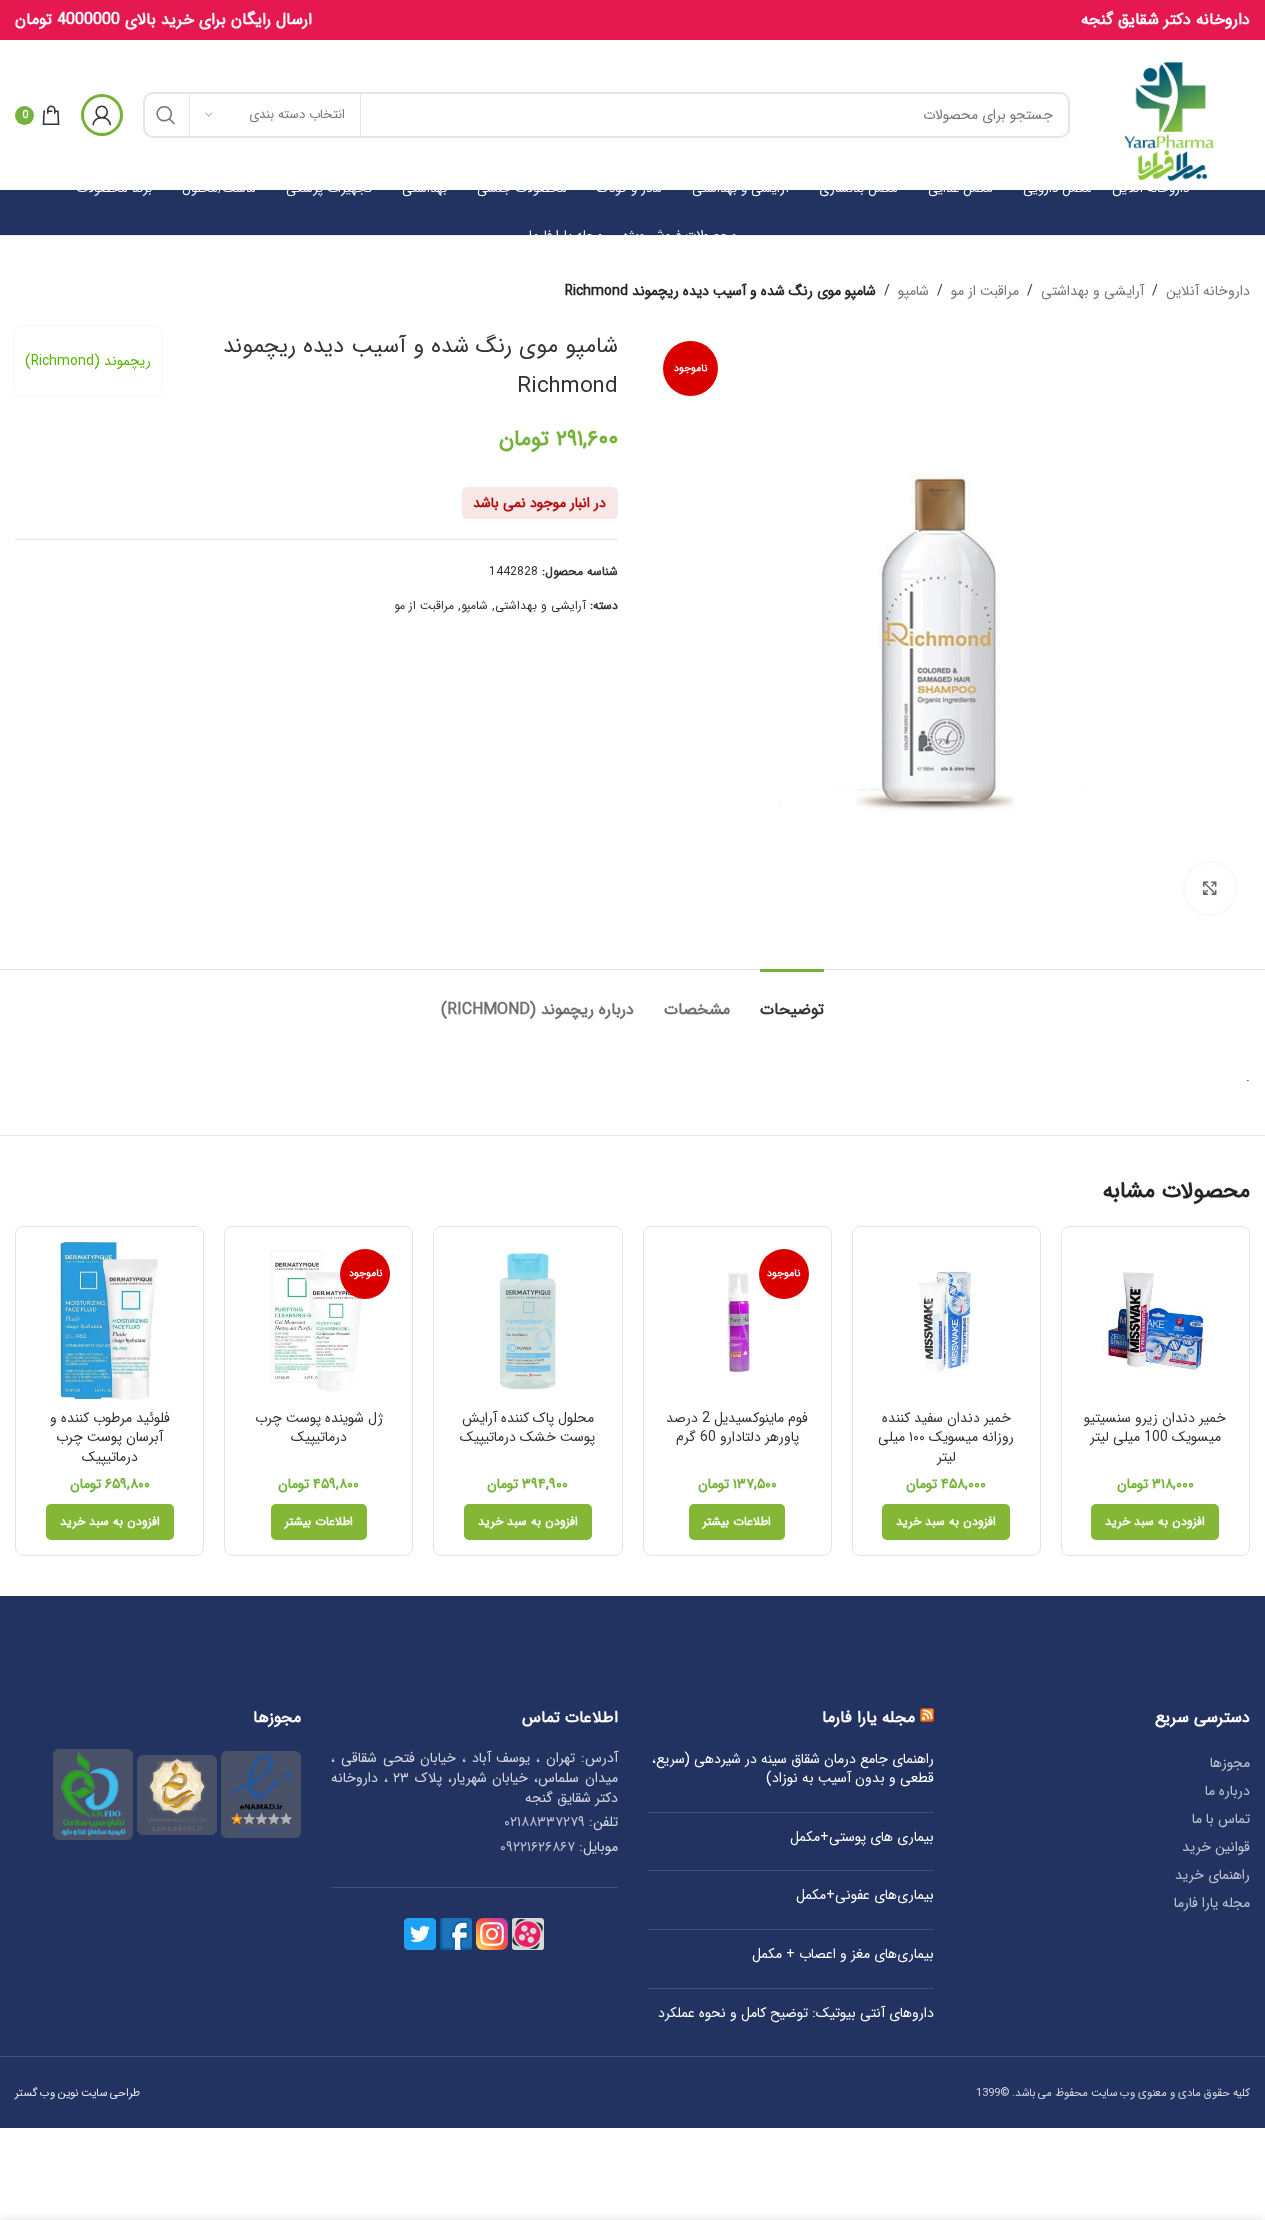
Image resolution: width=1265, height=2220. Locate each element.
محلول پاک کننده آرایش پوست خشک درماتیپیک (527, 1428)
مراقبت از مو (985, 291)
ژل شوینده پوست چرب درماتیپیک (319, 1428)
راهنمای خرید (1212, 1875)
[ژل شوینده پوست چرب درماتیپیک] (318, 1320)
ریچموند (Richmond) (88, 361)
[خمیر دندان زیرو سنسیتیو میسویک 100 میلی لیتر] (1155, 1320)
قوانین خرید (1216, 1847)
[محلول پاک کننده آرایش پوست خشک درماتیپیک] (527, 1320)
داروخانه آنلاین (1208, 291)
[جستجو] (166, 115)
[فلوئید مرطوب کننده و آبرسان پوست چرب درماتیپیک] (109, 1320)
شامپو (913, 291)
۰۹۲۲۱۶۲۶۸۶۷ (537, 1847)
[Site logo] (1170, 114)
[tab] (792, 999)
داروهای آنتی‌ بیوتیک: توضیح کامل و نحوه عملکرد (796, 2014)
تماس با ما (1221, 1819)
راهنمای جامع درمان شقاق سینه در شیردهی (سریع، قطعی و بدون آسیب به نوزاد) (793, 1769)
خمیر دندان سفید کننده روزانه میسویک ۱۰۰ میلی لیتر (946, 1437)
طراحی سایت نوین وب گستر (77, 2093)
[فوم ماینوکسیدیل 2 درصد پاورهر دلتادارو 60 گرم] (737, 1320)
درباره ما (1227, 1791)
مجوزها (1230, 1763)
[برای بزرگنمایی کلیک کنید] (1210, 888)
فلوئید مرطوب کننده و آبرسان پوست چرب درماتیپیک (110, 1437)
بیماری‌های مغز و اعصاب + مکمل (843, 1955)
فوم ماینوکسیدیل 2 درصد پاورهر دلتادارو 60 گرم (737, 1428)
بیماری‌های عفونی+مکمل (865, 1896)
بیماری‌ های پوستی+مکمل (862, 1838)
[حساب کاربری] (102, 115)
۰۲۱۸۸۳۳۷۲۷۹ (544, 1822)
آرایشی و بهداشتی (1092, 291)
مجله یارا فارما (1212, 1903)
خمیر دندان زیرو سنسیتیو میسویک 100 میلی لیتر (1155, 1428)
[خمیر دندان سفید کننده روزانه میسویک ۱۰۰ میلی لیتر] (946, 1320)
